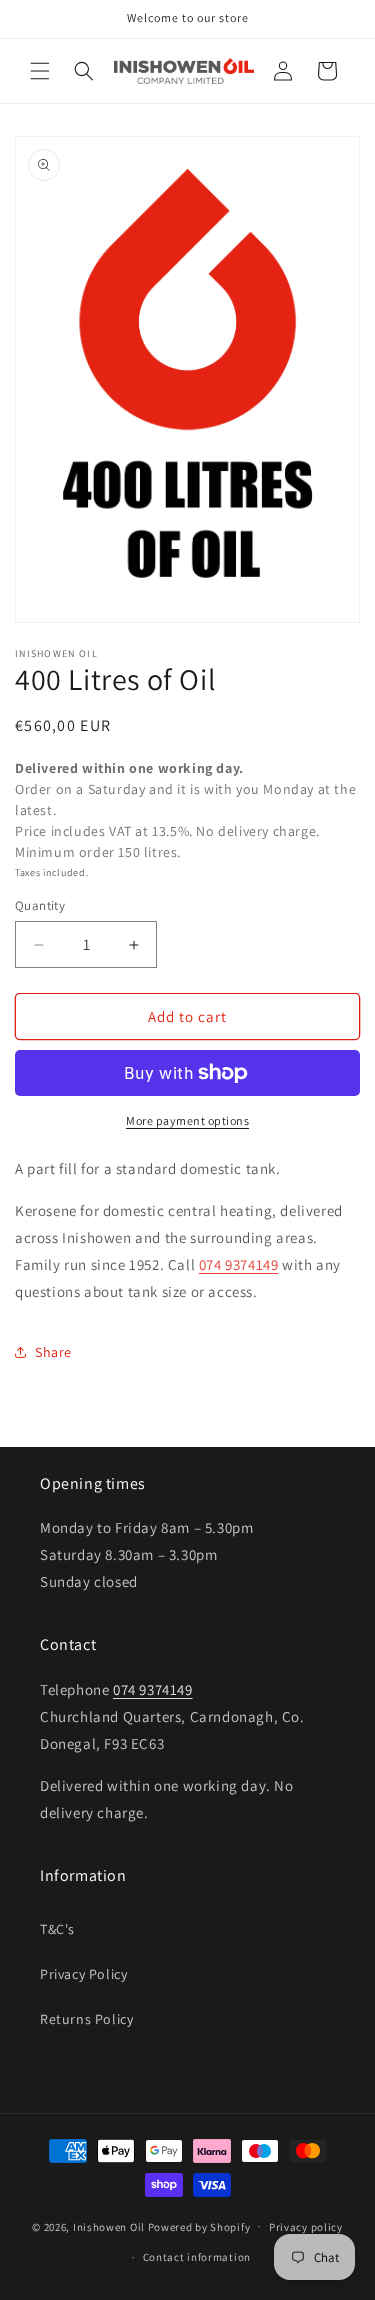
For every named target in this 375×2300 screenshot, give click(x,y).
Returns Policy (86, 2019)
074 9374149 (239, 1264)
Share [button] (53, 1352)
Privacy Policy (83, 1974)
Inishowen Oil (109, 2226)
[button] (40, 71)
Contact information (197, 2257)
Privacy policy (306, 2227)
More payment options (187, 1120)
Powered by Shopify (199, 2226)
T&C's (57, 1929)
